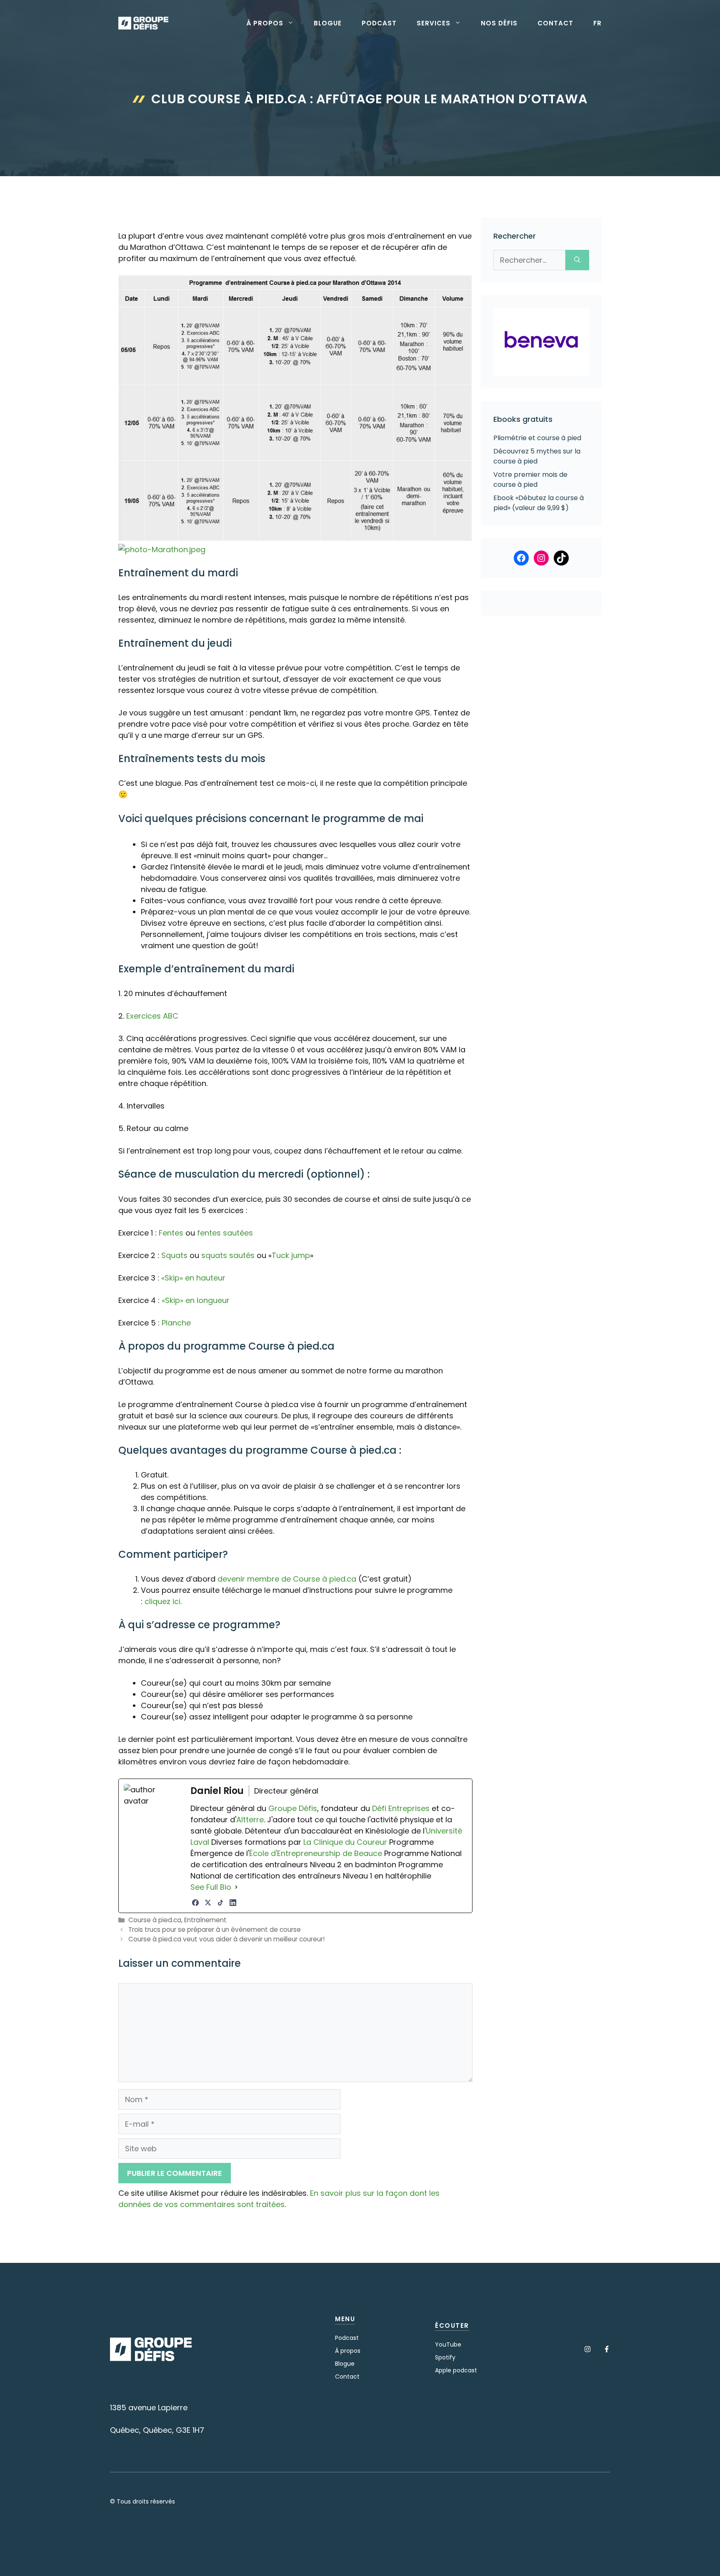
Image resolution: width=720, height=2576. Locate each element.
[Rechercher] (577, 260)
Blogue (328, 23)
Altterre (250, 1820)
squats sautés (228, 1255)
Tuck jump (291, 1255)
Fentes (171, 1233)
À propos (265, 23)
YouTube (448, 2344)
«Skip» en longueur (196, 1300)
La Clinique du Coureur (344, 1842)
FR (597, 23)
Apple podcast (456, 2370)
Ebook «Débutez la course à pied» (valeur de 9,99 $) (539, 503)
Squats (174, 1255)
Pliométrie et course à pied (537, 438)
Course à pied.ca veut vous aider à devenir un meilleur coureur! (226, 1939)
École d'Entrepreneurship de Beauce (316, 1853)
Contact (555, 23)
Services (434, 23)
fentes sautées (225, 1233)
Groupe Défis (293, 1808)
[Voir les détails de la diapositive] (541, 342)
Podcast (379, 23)
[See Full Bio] (236, 1887)
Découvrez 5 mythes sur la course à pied (537, 456)
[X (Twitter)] (208, 1903)
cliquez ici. (163, 1601)
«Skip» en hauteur (193, 1278)
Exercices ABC (152, 1016)
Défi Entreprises (401, 1808)
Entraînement (205, 1920)
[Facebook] (195, 1903)
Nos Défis (499, 23)
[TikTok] (220, 1903)
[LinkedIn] (233, 1903)
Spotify (445, 2357)
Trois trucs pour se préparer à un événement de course (215, 1930)
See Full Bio (211, 1887)
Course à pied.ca (155, 1920)
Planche (176, 1323)
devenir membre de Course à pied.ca (287, 1579)
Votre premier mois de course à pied (530, 480)
